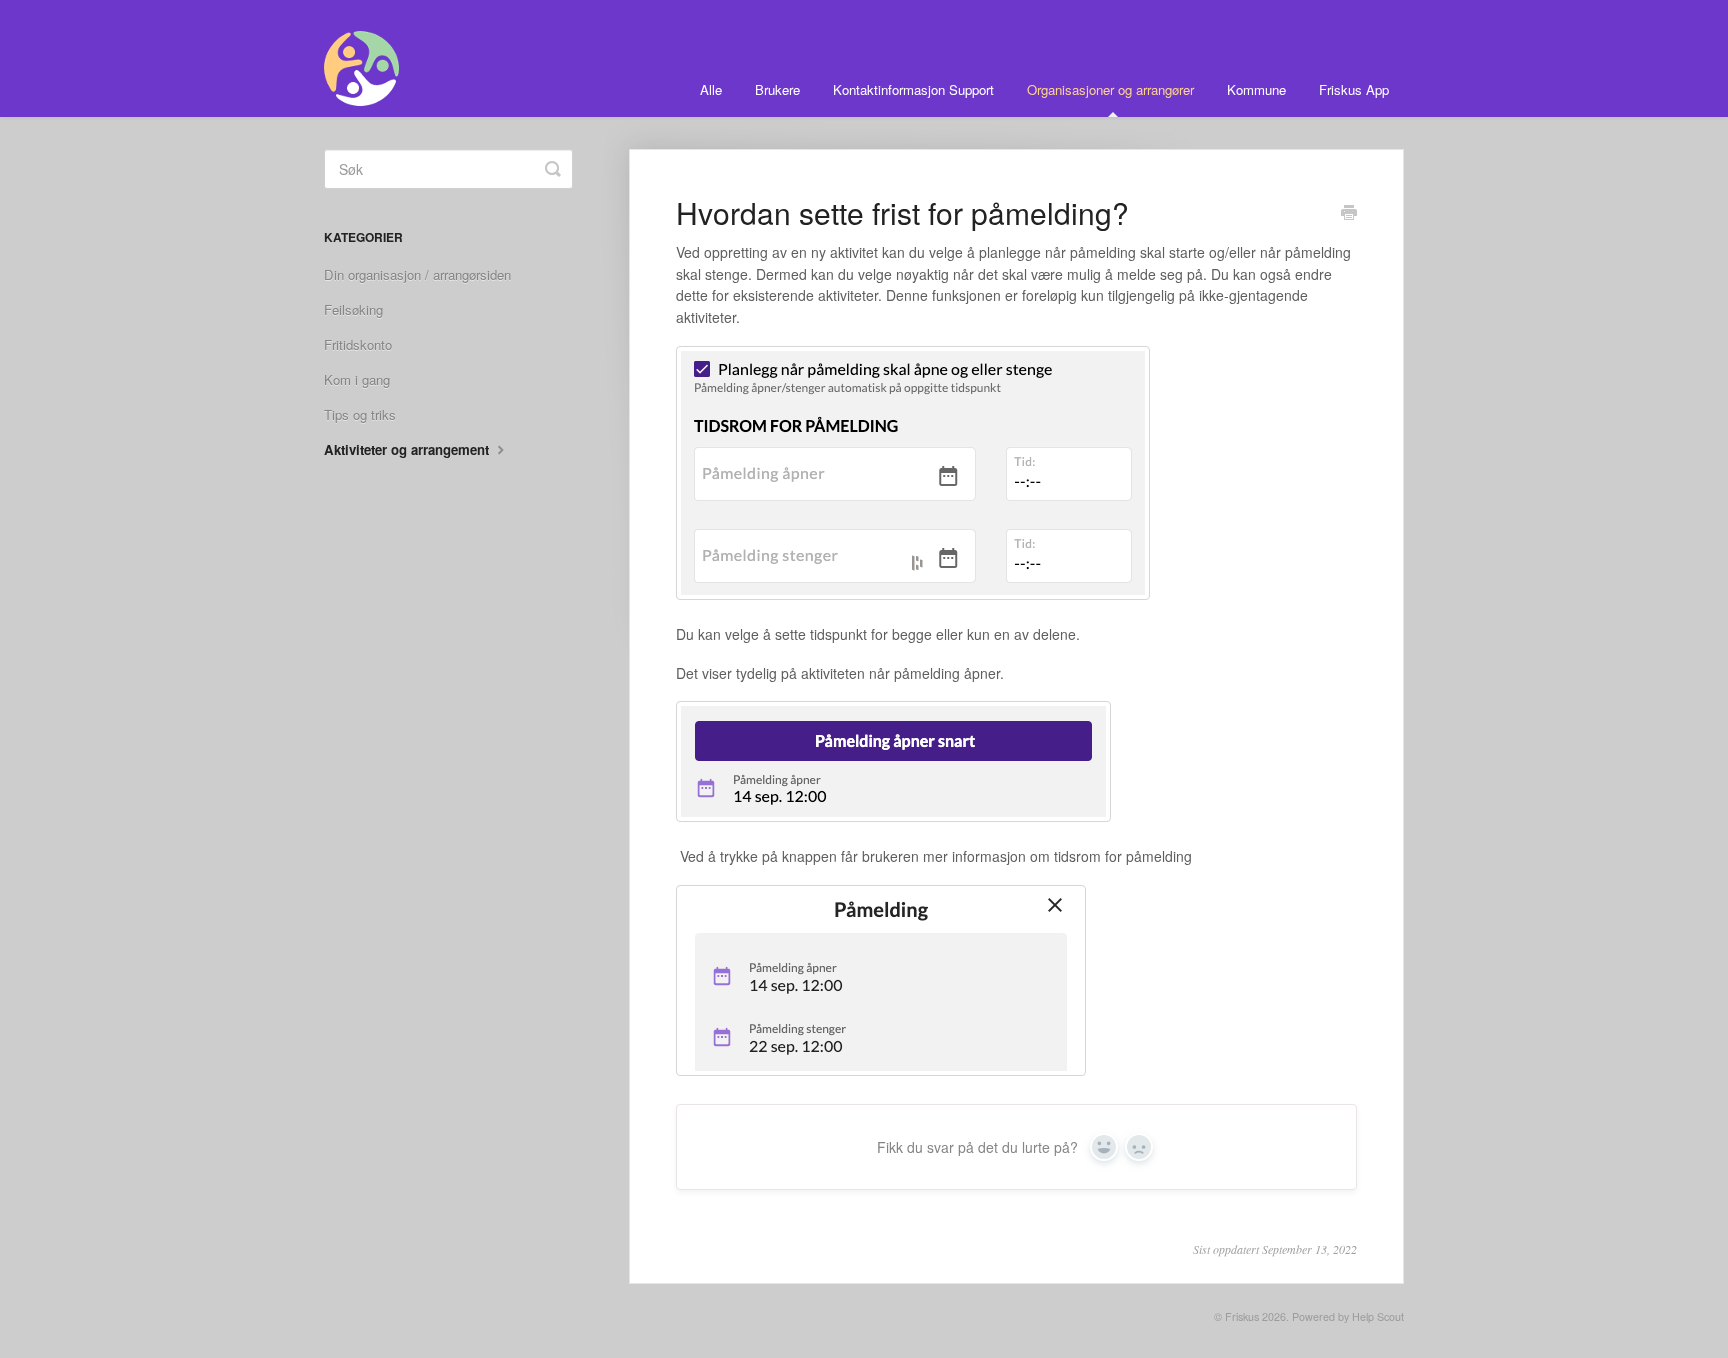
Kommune (1256, 89)
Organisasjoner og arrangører (1110, 89)
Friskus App (1354, 89)
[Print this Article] (1349, 214)
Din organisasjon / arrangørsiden (417, 274)
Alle (711, 89)
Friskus (1242, 1316)
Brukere (777, 89)
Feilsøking (353, 309)
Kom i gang (357, 379)
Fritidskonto (358, 344)
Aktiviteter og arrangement (408, 449)
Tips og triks (360, 414)
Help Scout (1378, 1316)
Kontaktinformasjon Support (913, 89)
